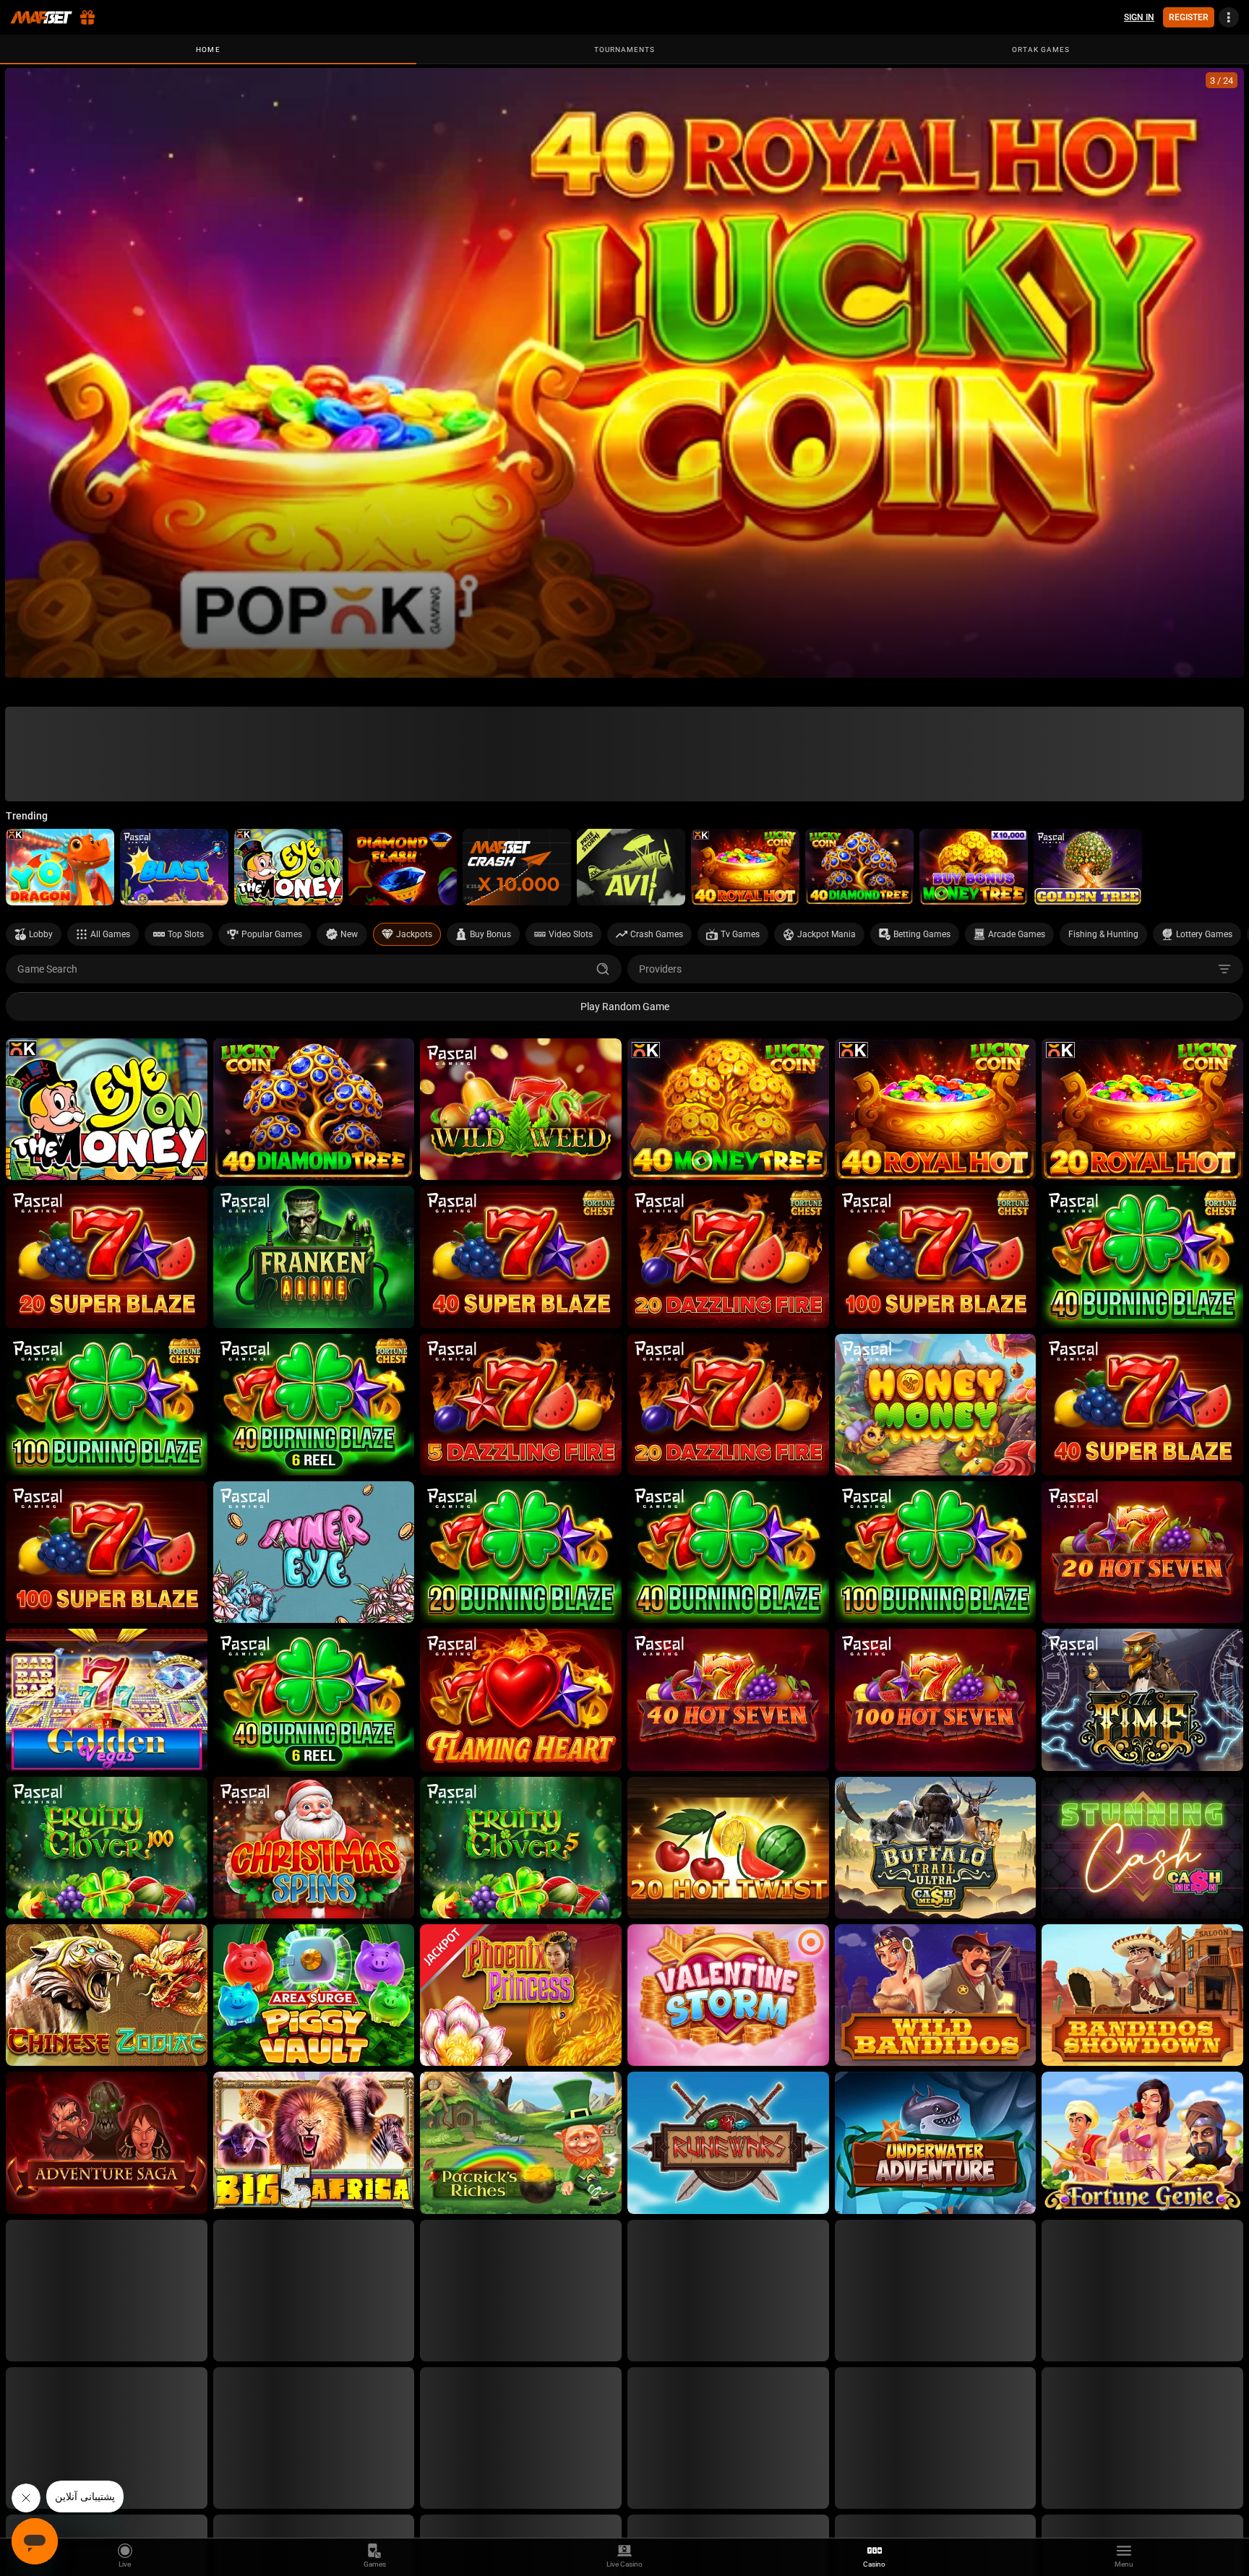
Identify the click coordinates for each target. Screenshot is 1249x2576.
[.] (624, 373)
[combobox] (935, 969)
